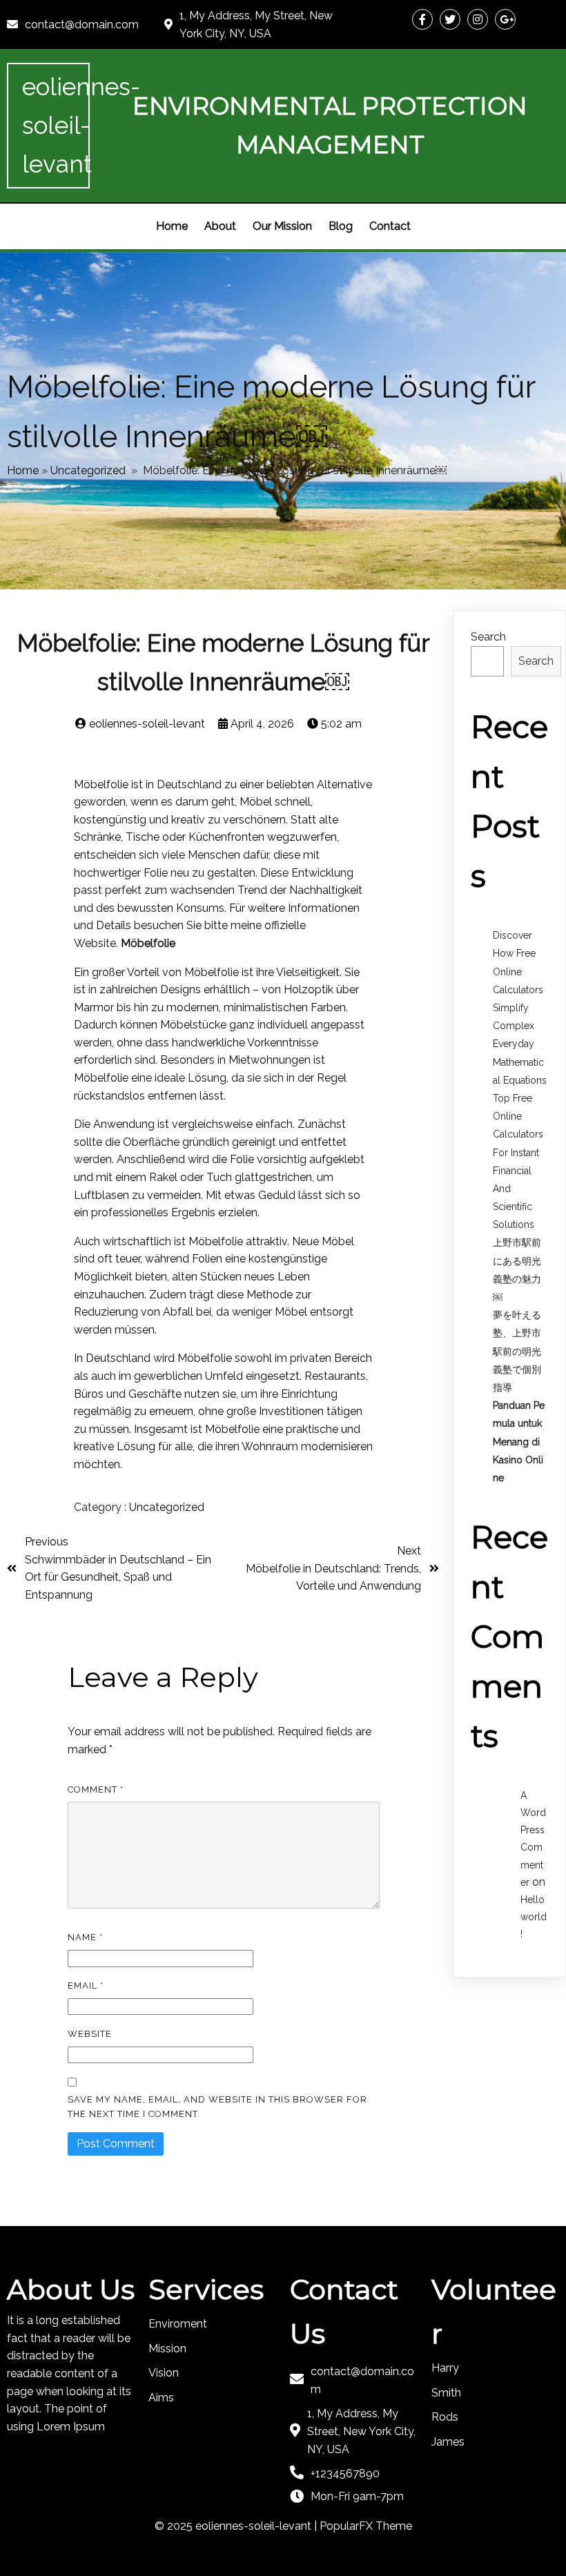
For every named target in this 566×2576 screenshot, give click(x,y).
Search (488, 637)
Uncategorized (88, 470)
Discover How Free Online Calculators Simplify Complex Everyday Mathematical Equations (520, 1008)
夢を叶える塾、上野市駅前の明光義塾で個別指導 (517, 1351)
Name (85, 1937)
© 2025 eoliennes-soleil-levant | (237, 2526)
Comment (96, 1789)
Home (23, 470)
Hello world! (534, 1917)
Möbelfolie (147, 943)
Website (90, 2034)
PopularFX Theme (366, 2526)
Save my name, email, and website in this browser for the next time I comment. (217, 2107)
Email (86, 1985)
